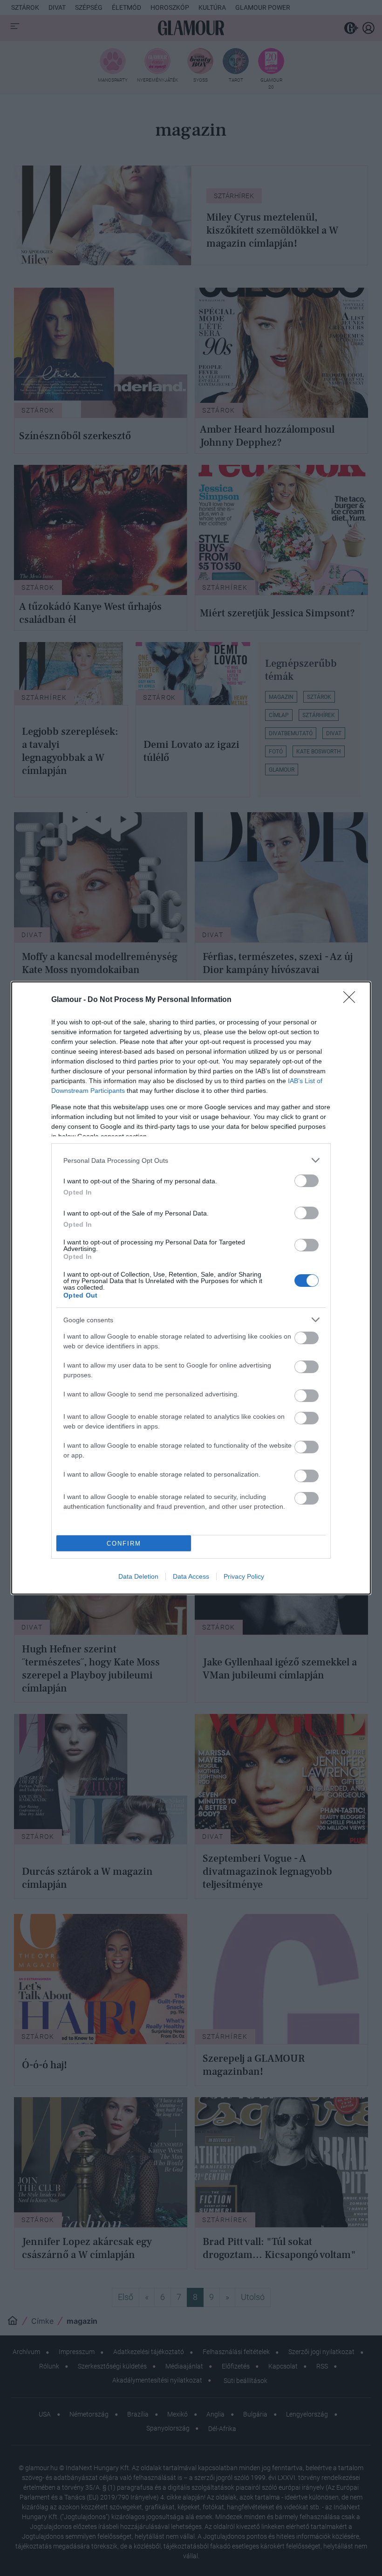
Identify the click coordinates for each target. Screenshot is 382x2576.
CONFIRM (124, 1544)
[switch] (307, 1181)
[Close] (352, 1000)
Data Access (191, 1576)
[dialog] (191, 1288)
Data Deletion (138, 1576)
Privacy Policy (244, 1576)
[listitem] (191, 1160)
